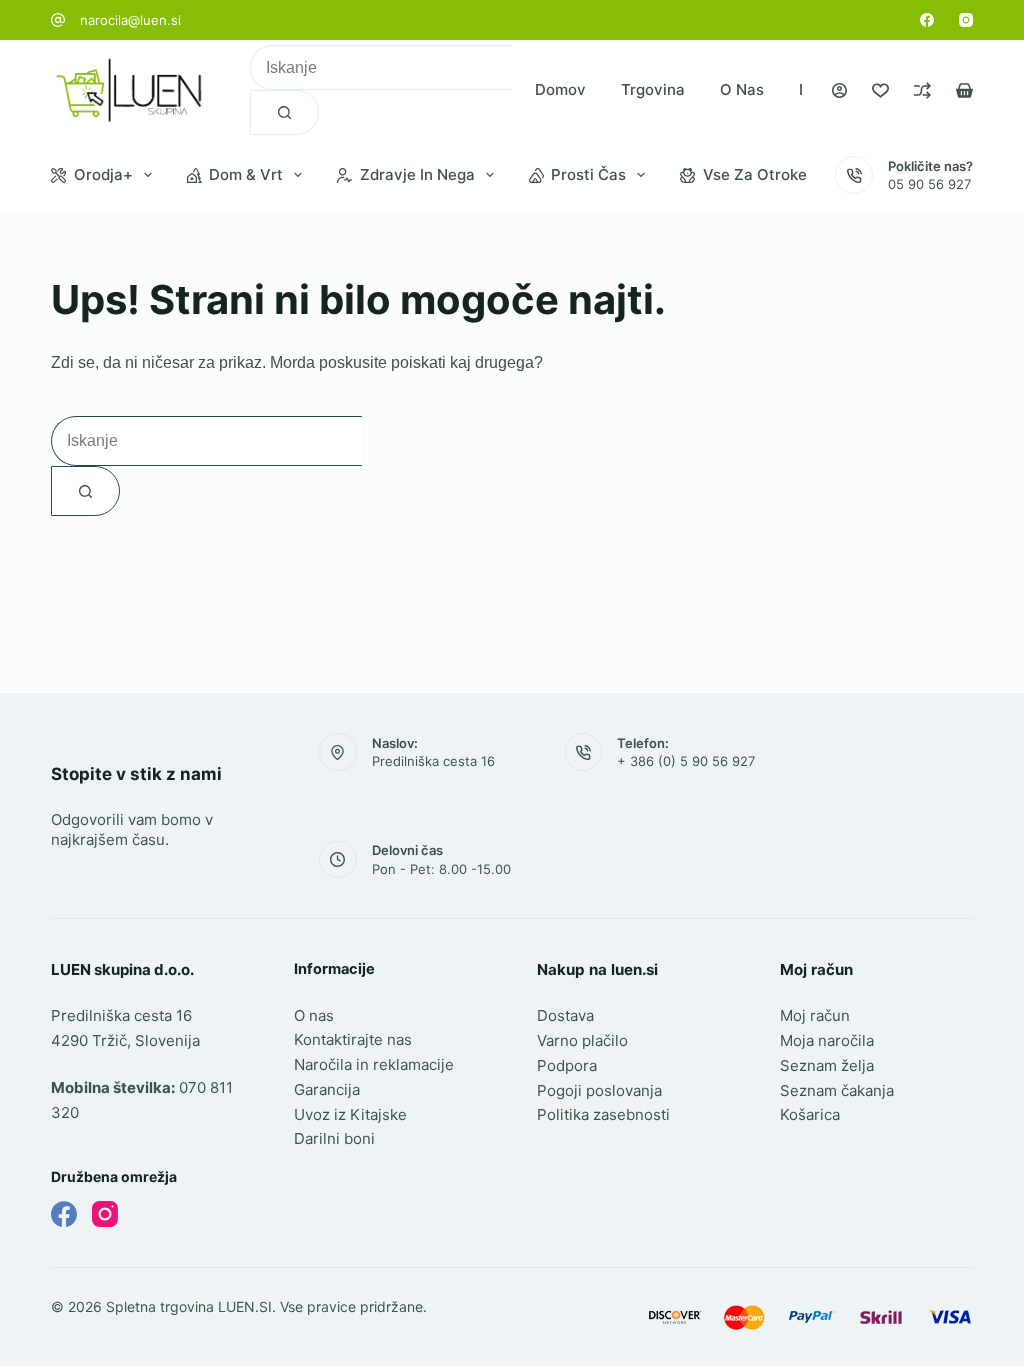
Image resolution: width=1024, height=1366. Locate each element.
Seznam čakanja (837, 1090)
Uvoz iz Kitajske (350, 1114)
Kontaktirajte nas (353, 1039)
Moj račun (815, 1015)
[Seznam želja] (880, 90)
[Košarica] (964, 90)
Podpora (567, 1065)
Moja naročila (827, 1040)
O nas (742, 89)
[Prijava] (839, 90)
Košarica (810, 1114)
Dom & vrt (246, 174)
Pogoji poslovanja (599, 1090)
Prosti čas (588, 174)
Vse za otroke (755, 174)
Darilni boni (334, 1138)
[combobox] (381, 67)
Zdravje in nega (417, 174)
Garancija (327, 1089)
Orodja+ (103, 174)
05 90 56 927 (929, 184)
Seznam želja (827, 1065)
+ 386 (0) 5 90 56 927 (686, 761)
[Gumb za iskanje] (284, 112)
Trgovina (653, 89)
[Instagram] (966, 20)
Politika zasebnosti (603, 1114)
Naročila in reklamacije (374, 1064)
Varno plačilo (582, 1040)
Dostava (565, 1015)
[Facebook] (927, 20)
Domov (560, 89)
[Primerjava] (922, 90)
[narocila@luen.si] (58, 20)
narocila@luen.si (130, 20)
